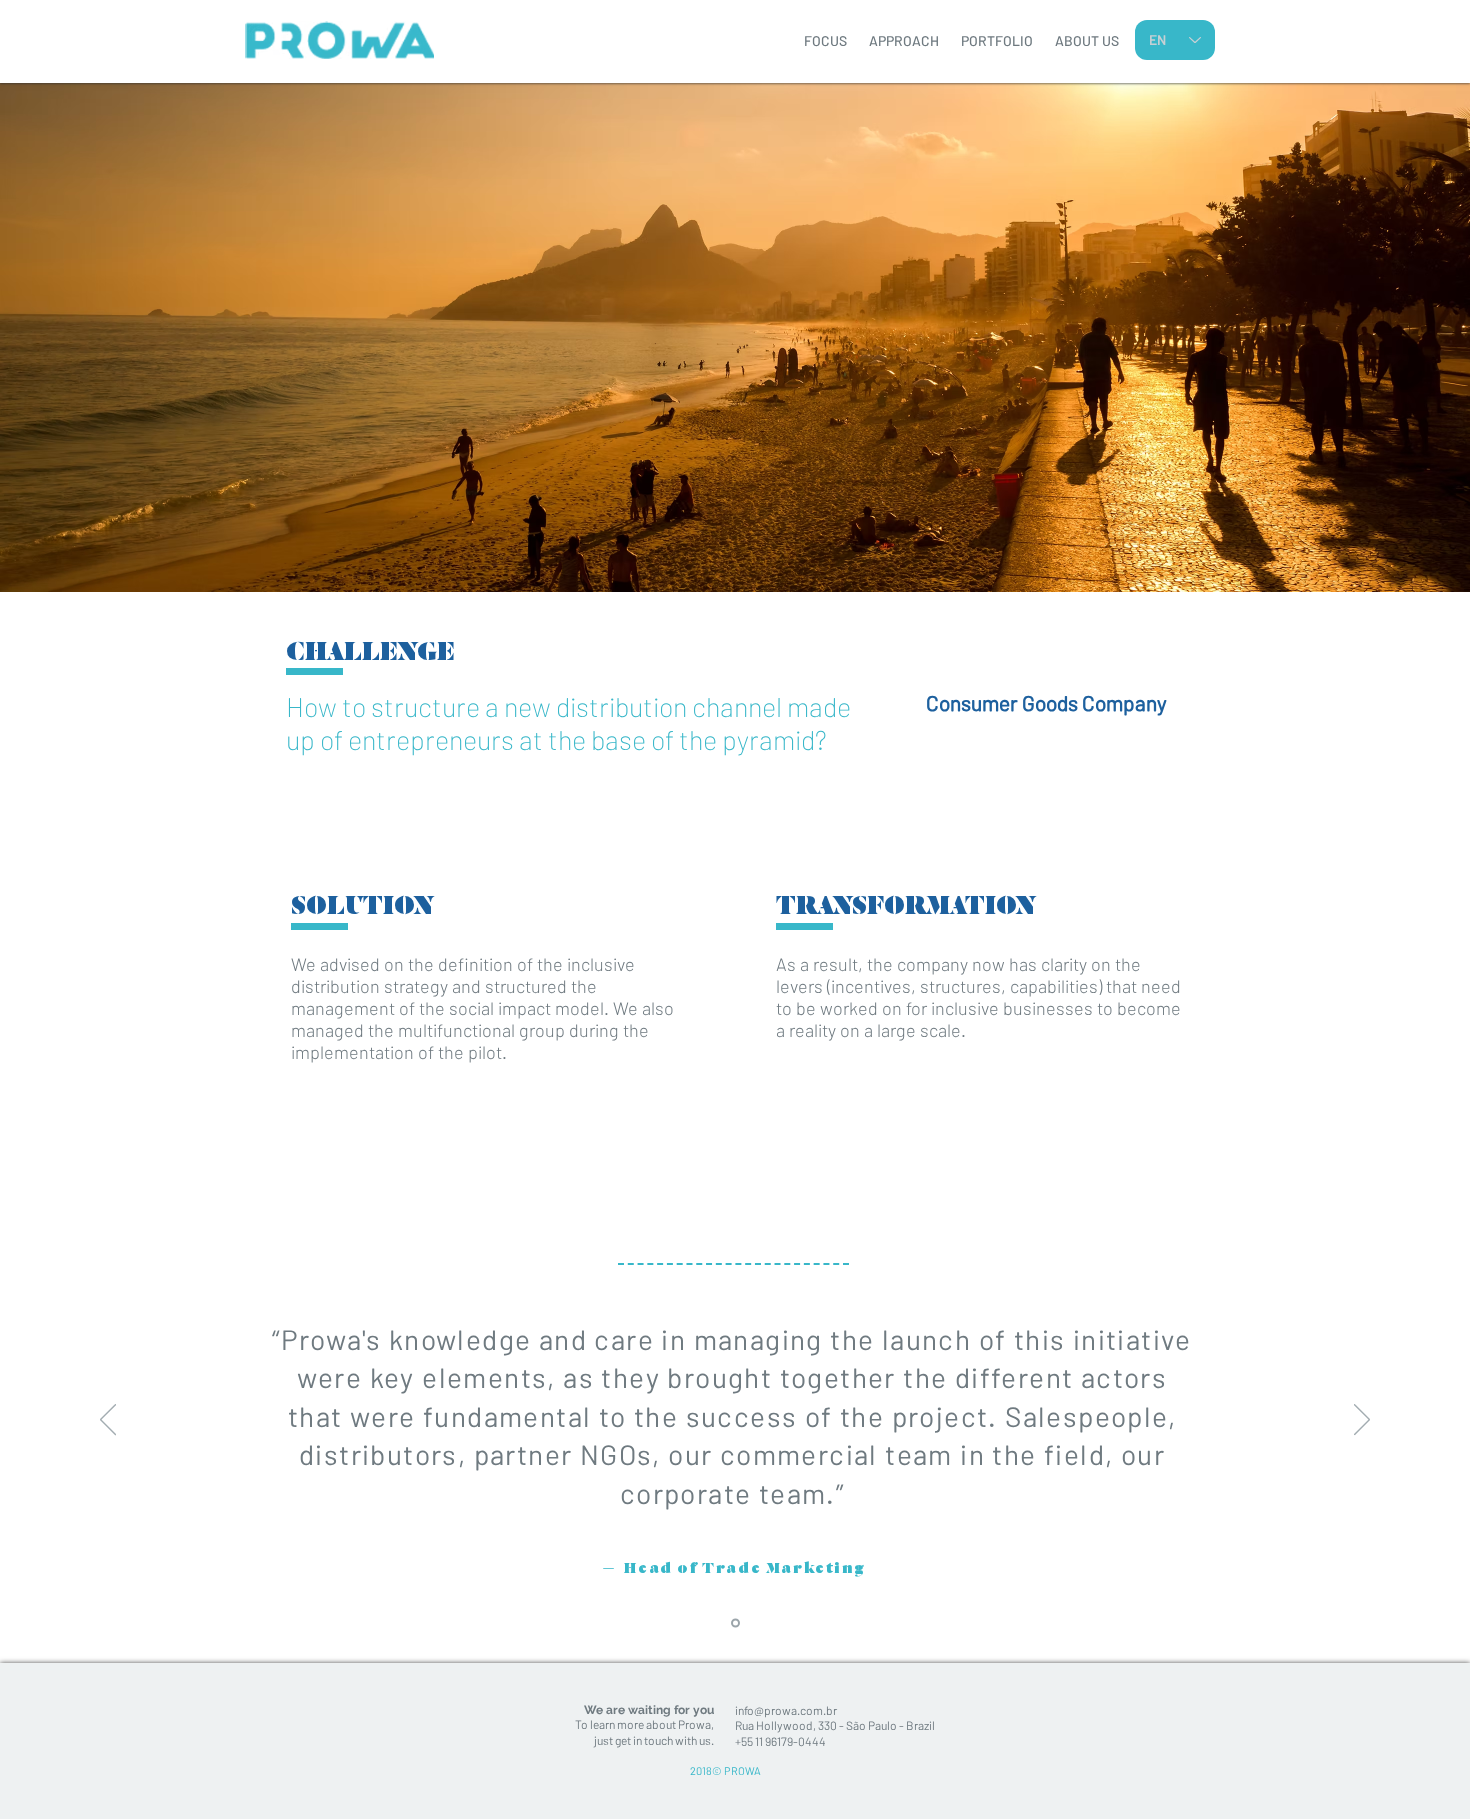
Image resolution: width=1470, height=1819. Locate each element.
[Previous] (108, 1421)
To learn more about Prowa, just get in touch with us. (644, 1731)
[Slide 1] (735, 1623)
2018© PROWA (725, 1770)
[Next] (1362, 1421)
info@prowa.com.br (786, 1710)
